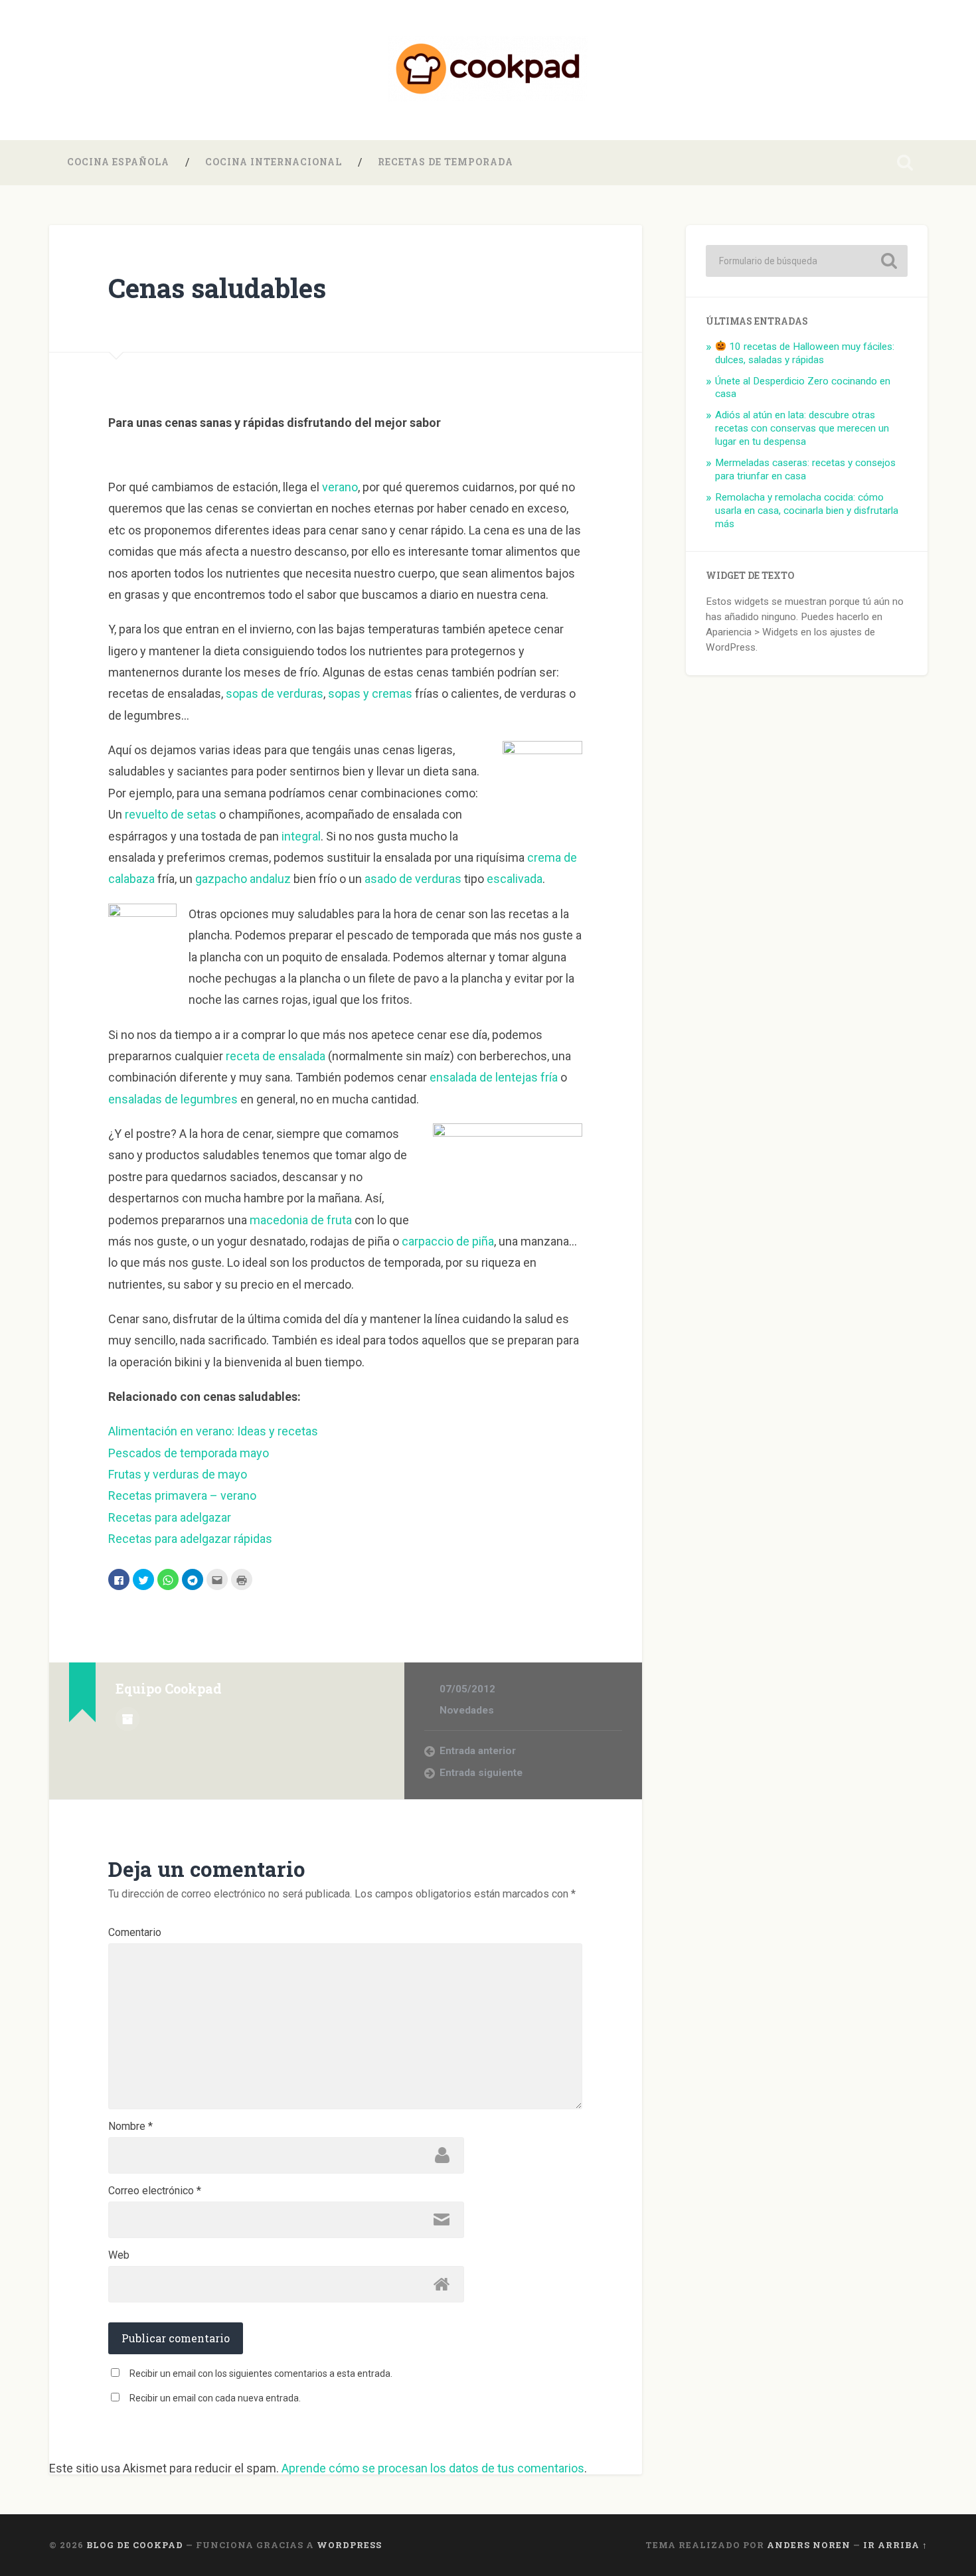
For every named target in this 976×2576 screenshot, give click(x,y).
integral (301, 836)
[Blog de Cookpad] (488, 70)
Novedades (467, 1710)
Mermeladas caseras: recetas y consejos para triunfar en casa (805, 469)
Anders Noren (809, 2545)
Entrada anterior (478, 1751)
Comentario (135, 1933)
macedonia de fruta (301, 1220)
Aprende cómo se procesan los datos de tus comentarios (433, 2468)
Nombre (130, 2127)
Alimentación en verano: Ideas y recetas (213, 1431)
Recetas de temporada (446, 162)
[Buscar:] (807, 261)
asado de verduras (413, 879)
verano (340, 487)
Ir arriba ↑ (895, 2545)
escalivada (515, 879)
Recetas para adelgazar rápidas (190, 1539)
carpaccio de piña (448, 1241)
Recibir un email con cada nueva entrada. (215, 2398)
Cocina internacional (274, 162)
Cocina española (118, 162)
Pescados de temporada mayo (189, 1453)
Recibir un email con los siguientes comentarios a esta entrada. (261, 2374)
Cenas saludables (217, 288)
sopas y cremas (370, 693)
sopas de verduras (275, 693)
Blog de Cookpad (135, 2545)
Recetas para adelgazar (170, 1517)
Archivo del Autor (127, 1719)
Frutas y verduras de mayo (178, 1474)
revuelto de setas (171, 814)
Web (119, 2255)
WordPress (349, 2545)
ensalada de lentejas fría (494, 1077)
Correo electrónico (155, 2191)
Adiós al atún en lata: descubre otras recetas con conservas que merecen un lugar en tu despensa (802, 428)
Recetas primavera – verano (182, 1495)
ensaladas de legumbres (173, 1099)
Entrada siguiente (481, 1773)
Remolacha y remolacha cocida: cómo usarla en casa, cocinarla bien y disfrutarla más (807, 511)
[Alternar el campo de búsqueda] (905, 163)
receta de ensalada (276, 1056)
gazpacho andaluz (243, 879)
